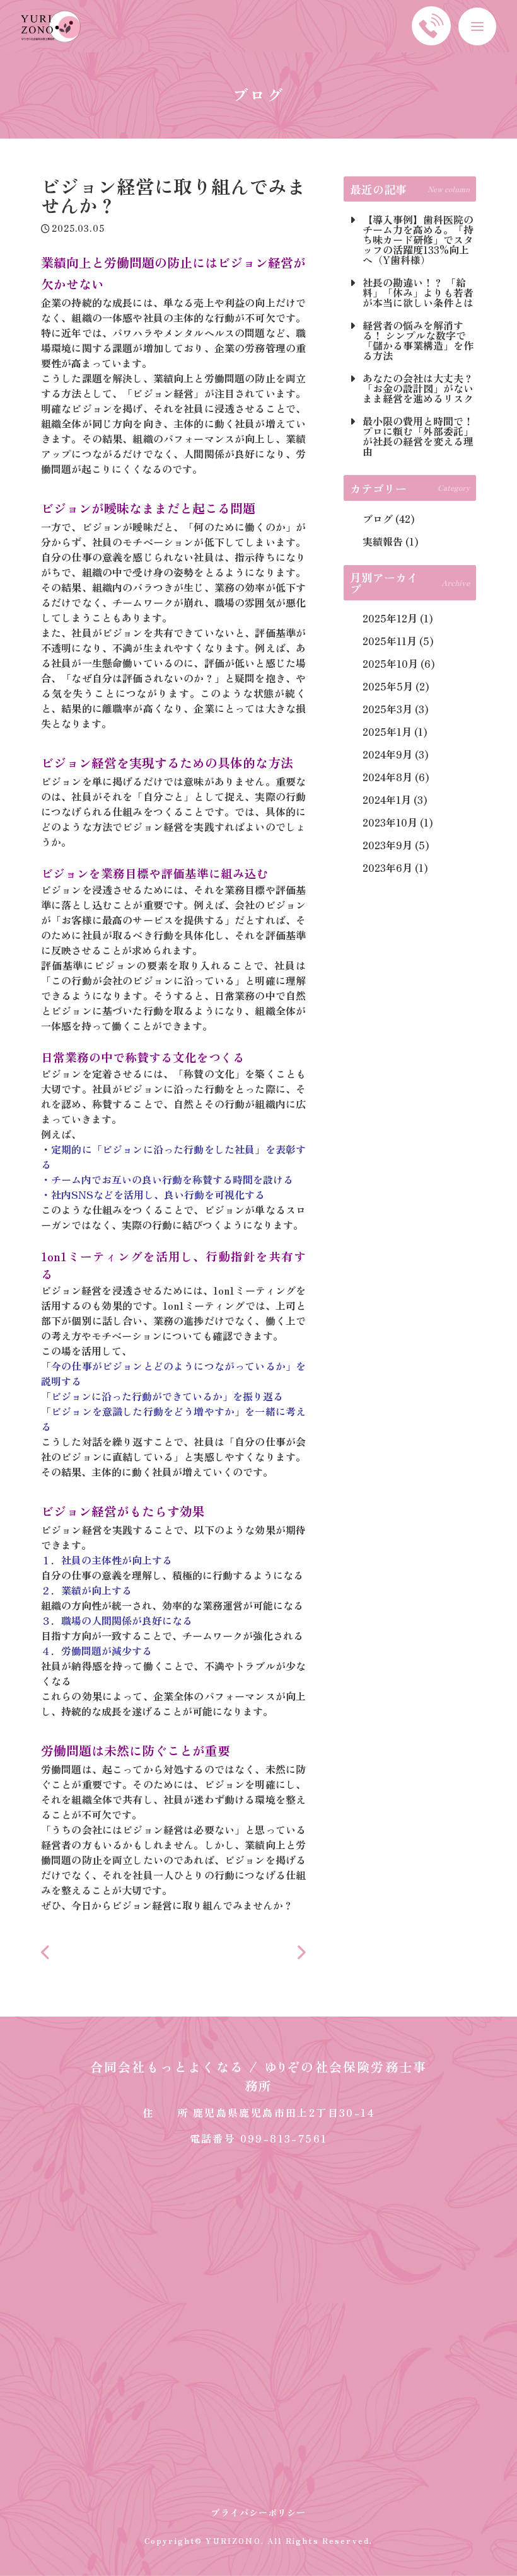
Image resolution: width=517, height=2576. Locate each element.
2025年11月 (390, 641)
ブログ (378, 518)
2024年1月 (387, 799)
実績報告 (383, 541)
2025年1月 (387, 731)
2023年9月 (387, 845)
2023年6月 (387, 867)
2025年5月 (388, 686)
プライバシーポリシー (258, 2512)
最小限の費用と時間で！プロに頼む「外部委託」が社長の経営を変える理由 (418, 436)
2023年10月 (390, 822)
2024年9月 (387, 754)
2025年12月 (390, 618)
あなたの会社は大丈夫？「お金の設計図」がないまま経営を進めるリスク (418, 388)
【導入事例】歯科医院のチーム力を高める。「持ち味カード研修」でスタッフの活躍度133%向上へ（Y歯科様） (418, 239)
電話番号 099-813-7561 (259, 2138)
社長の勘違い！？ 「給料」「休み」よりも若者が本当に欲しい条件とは (418, 292)
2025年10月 (390, 663)
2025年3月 (387, 709)
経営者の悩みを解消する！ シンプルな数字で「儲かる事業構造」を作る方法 (418, 340)
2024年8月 (387, 777)
